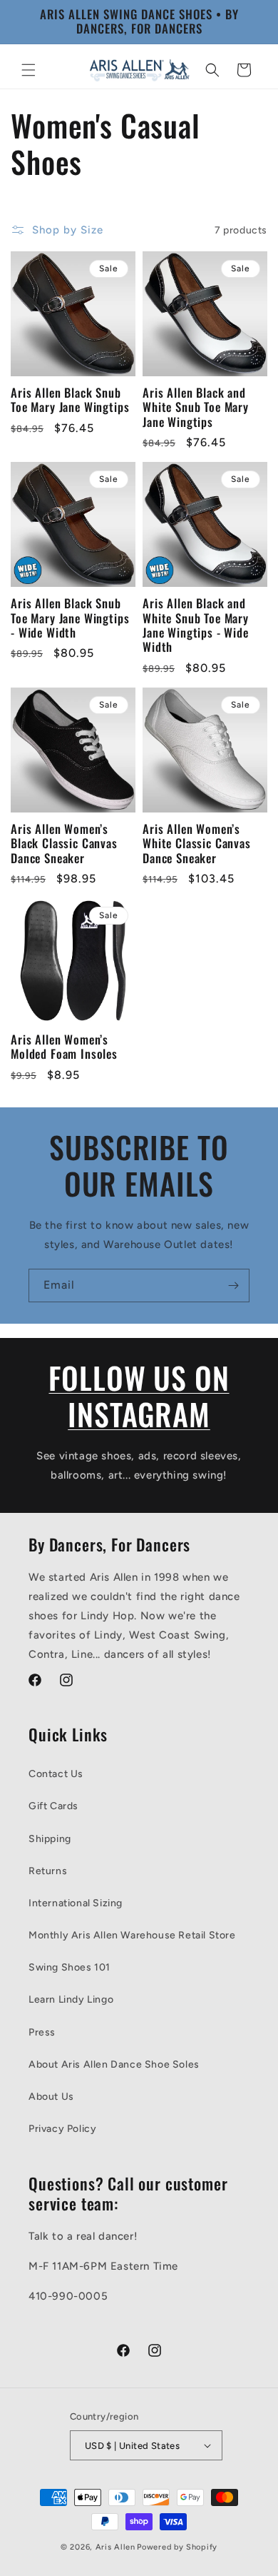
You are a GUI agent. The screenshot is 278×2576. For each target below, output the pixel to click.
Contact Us (56, 1774)
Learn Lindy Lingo (71, 1999)
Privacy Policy (62, 2129)
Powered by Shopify (177, 2547)
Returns (48, 1871)
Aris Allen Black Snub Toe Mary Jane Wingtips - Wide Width (70, 618)
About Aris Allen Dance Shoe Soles (114, 2064)
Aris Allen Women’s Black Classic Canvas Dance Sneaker (64, 844)
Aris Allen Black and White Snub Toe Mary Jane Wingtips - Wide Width (196, 625)
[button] (29, 70)
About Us (51, 2097)
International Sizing (76, 1903)
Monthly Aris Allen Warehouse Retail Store (132, 1935)
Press (42, 2032)
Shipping (50, 1839)
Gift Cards (53, 1806)
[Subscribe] (233, 1286)
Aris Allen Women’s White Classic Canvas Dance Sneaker (197, 844)
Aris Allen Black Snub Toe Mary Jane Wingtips (70, 400)
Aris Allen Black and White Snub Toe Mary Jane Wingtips (196, 407)
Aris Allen (115, 2547)
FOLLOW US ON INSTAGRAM (139, 1395)
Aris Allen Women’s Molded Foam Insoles (64, 1047)
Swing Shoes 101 (69, 1967)
